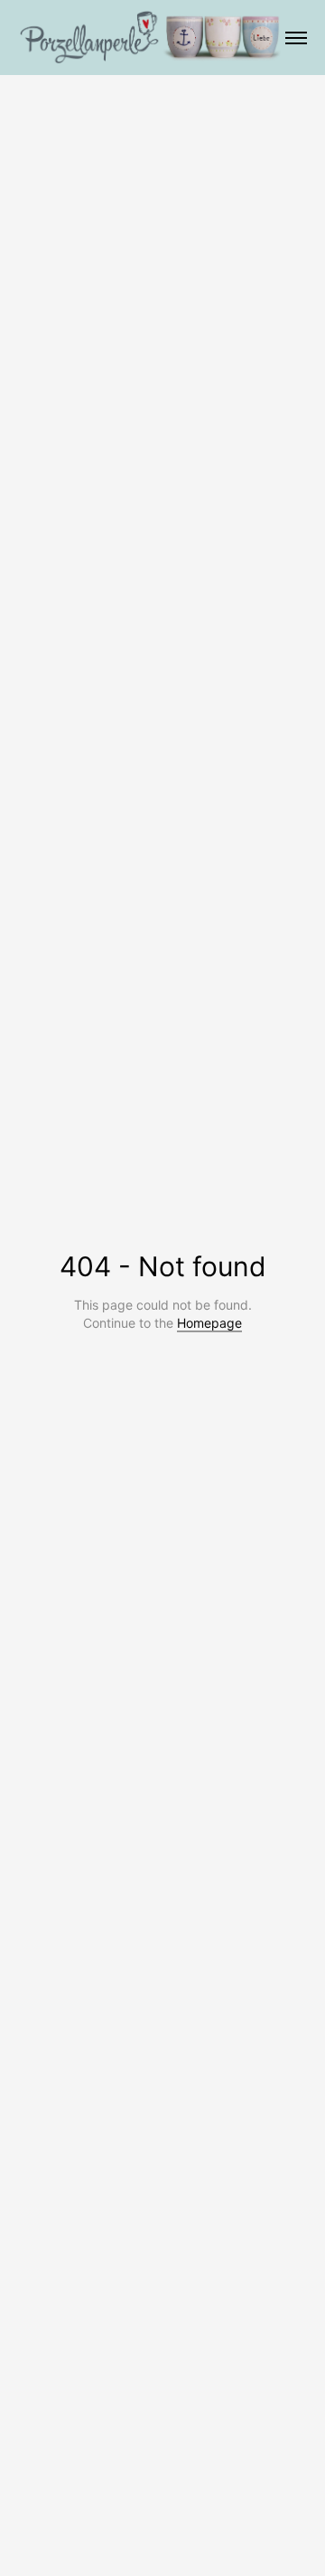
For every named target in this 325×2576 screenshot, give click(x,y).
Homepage (209, 1323)
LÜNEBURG (174, 39)
